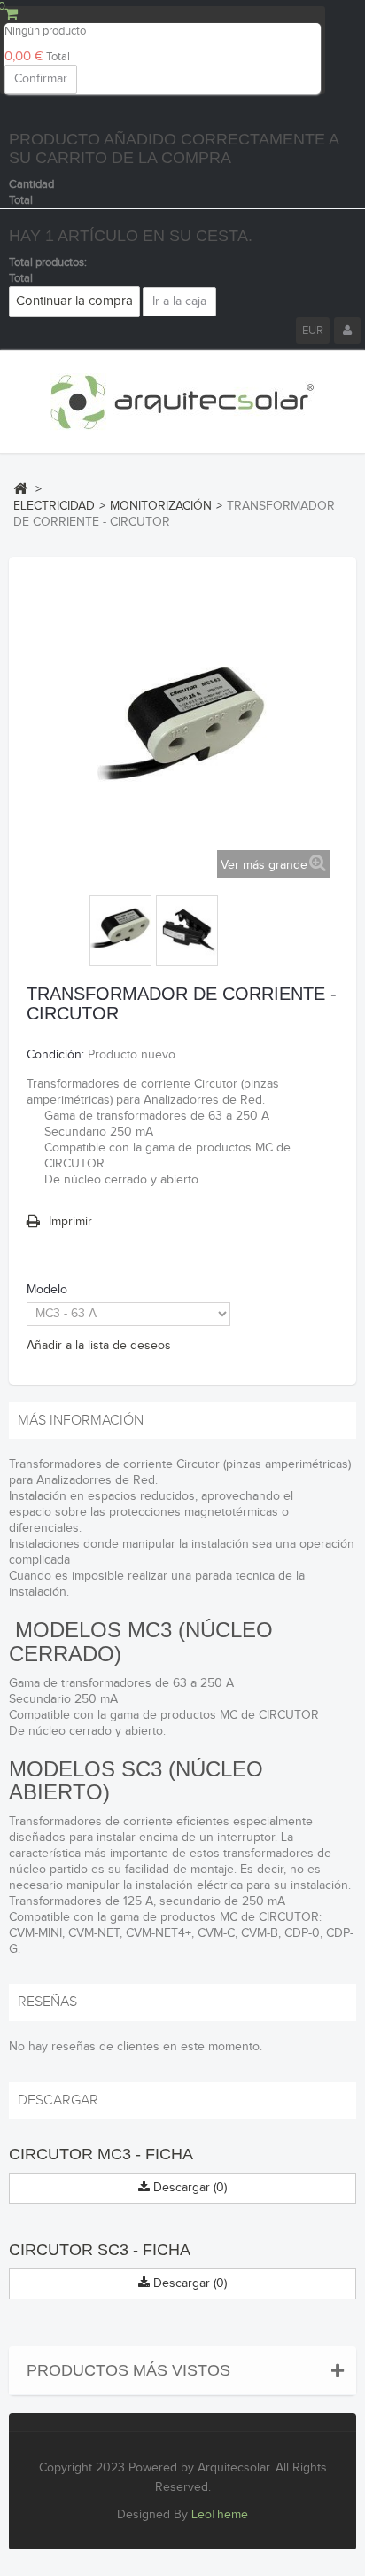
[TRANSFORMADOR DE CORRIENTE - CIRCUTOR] (120, 931)
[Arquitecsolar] (182, 402)
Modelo (49, 1290)
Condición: (55, 1055)
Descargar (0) (188, 2188)
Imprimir (70, 1222)
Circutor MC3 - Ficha (101, 2154)
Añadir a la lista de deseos (99, 1346)
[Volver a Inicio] (20, 488)
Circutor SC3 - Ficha (100, 2250)
